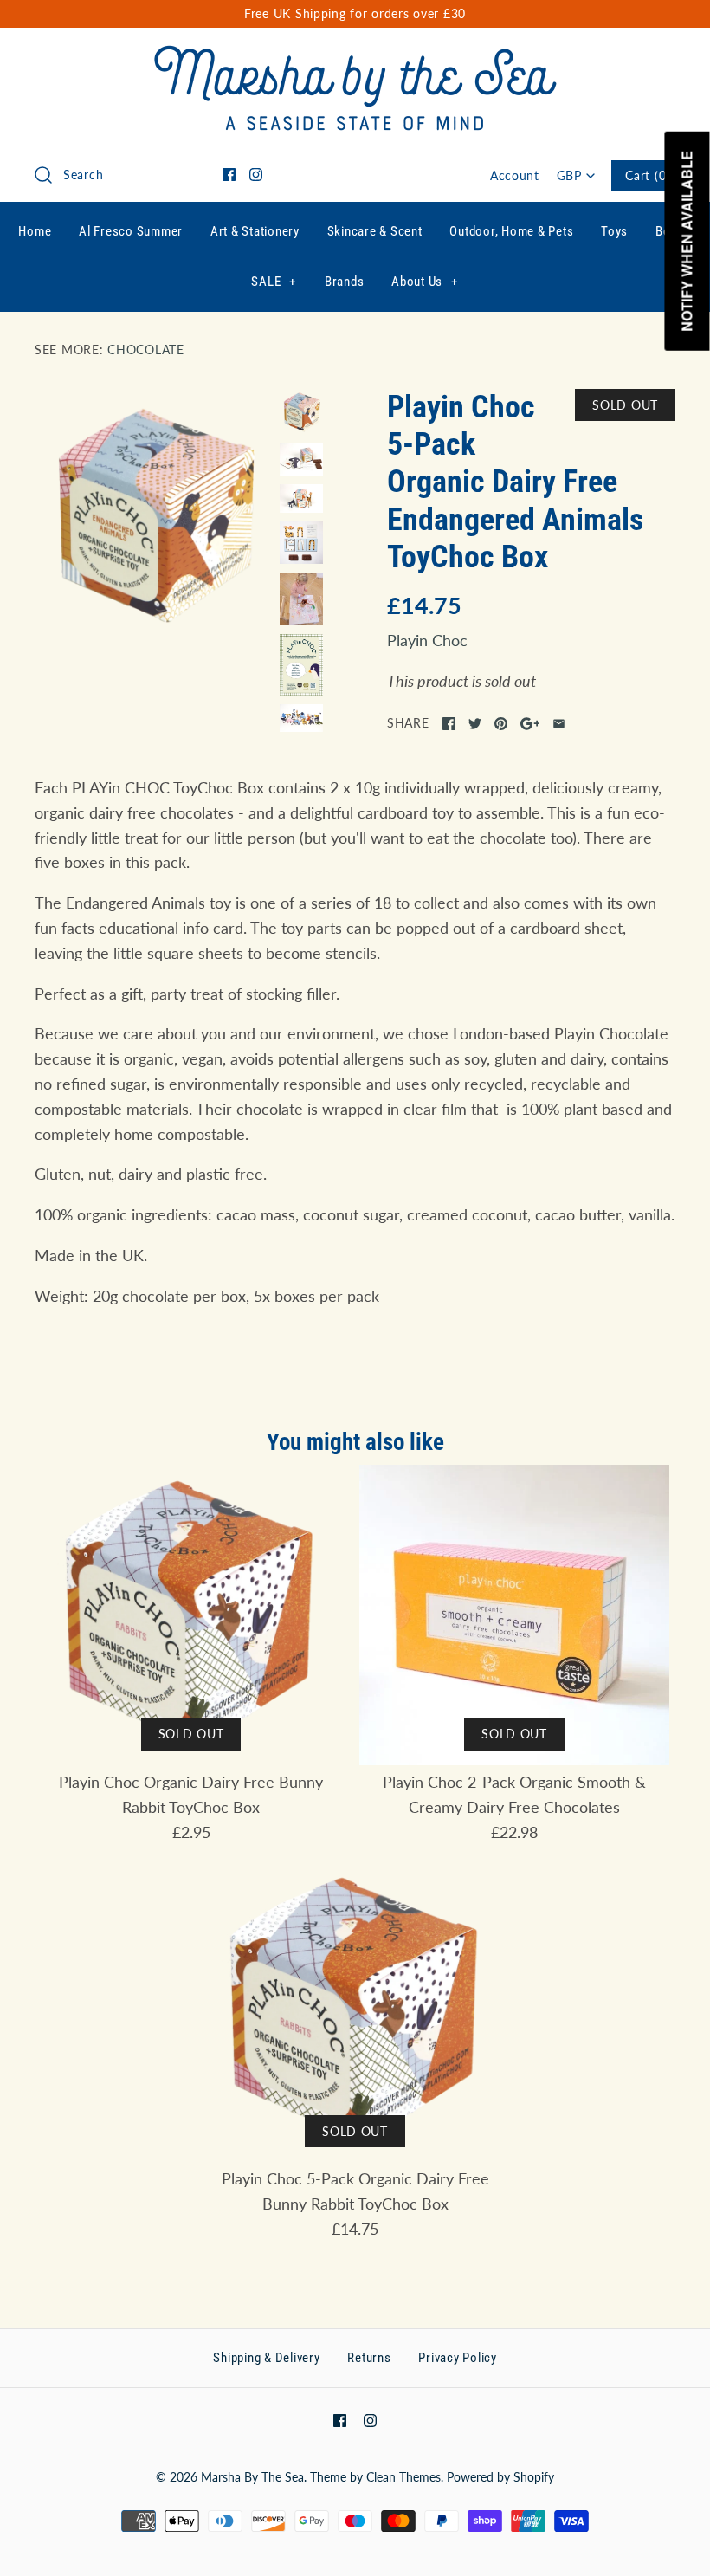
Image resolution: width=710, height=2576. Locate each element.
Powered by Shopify (500, 2477)
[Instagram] (256, 175)
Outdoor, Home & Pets (511, 231)
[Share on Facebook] (449, 724)
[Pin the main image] (501, 724)
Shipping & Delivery (266, 2358)
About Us (425, 282)
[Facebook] (229, 175)
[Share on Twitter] (475, 724)
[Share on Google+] (530, 724)
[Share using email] (559, 724)
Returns (369, 2358)
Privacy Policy (458, 2358)
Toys (614, 231)
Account (515, 175)
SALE (274, 282)
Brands (345, 282)
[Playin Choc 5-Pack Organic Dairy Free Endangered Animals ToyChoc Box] (153, 512)
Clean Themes (403, 2477)
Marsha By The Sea (252, 2477)
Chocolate (145, 350)
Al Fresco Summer (131, 231)
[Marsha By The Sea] (355, 57)
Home (35, 231)
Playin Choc (427, 640)
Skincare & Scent (375, 231)
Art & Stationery (255, 231)
